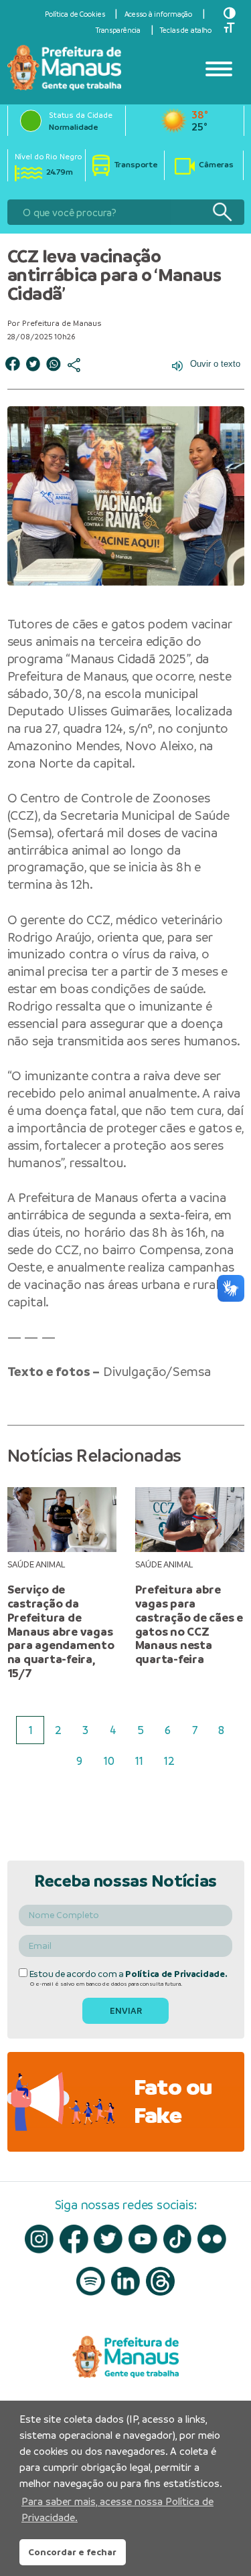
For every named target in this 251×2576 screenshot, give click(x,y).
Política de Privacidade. (176, 1974)
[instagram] (39, 2239)
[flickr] (212, 2239)
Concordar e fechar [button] (72, 2552)
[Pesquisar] (222, 212)
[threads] (160, 2281)
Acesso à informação (159, 14)
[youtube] (143, 2239)
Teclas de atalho (186, 30)
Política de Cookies (75, 14)
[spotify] (91, 2281)
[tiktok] (178, 2239)
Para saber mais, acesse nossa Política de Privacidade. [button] (117, 2509)
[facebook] (74, 2239)
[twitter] (108, 2239)
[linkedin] (125, 2281)
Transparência (118, 30)
